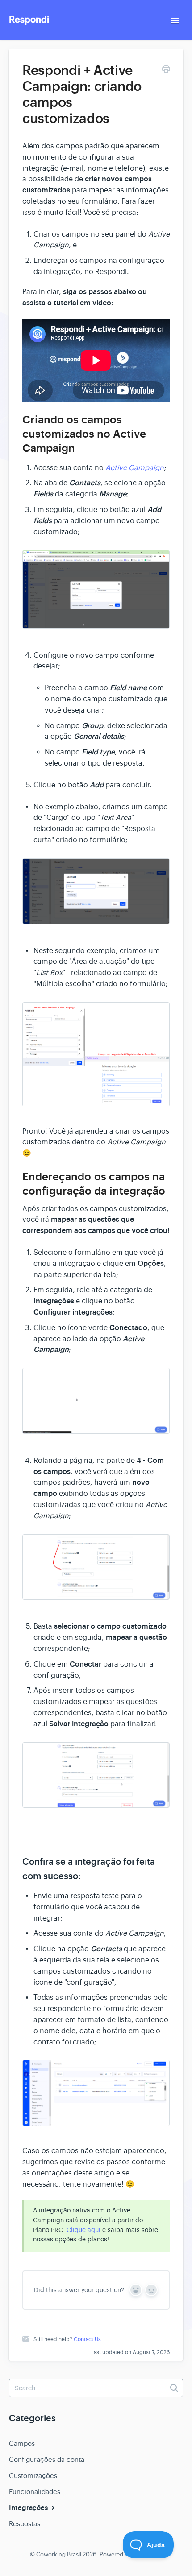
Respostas (25, 2524)
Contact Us (87, 2339)
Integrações (29, 2508)
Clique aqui (83, 2230)
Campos (22, 2443)
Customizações (33, 2476)
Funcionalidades (35, 2492)
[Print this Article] (166, 71)
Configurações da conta (47, 2459)
